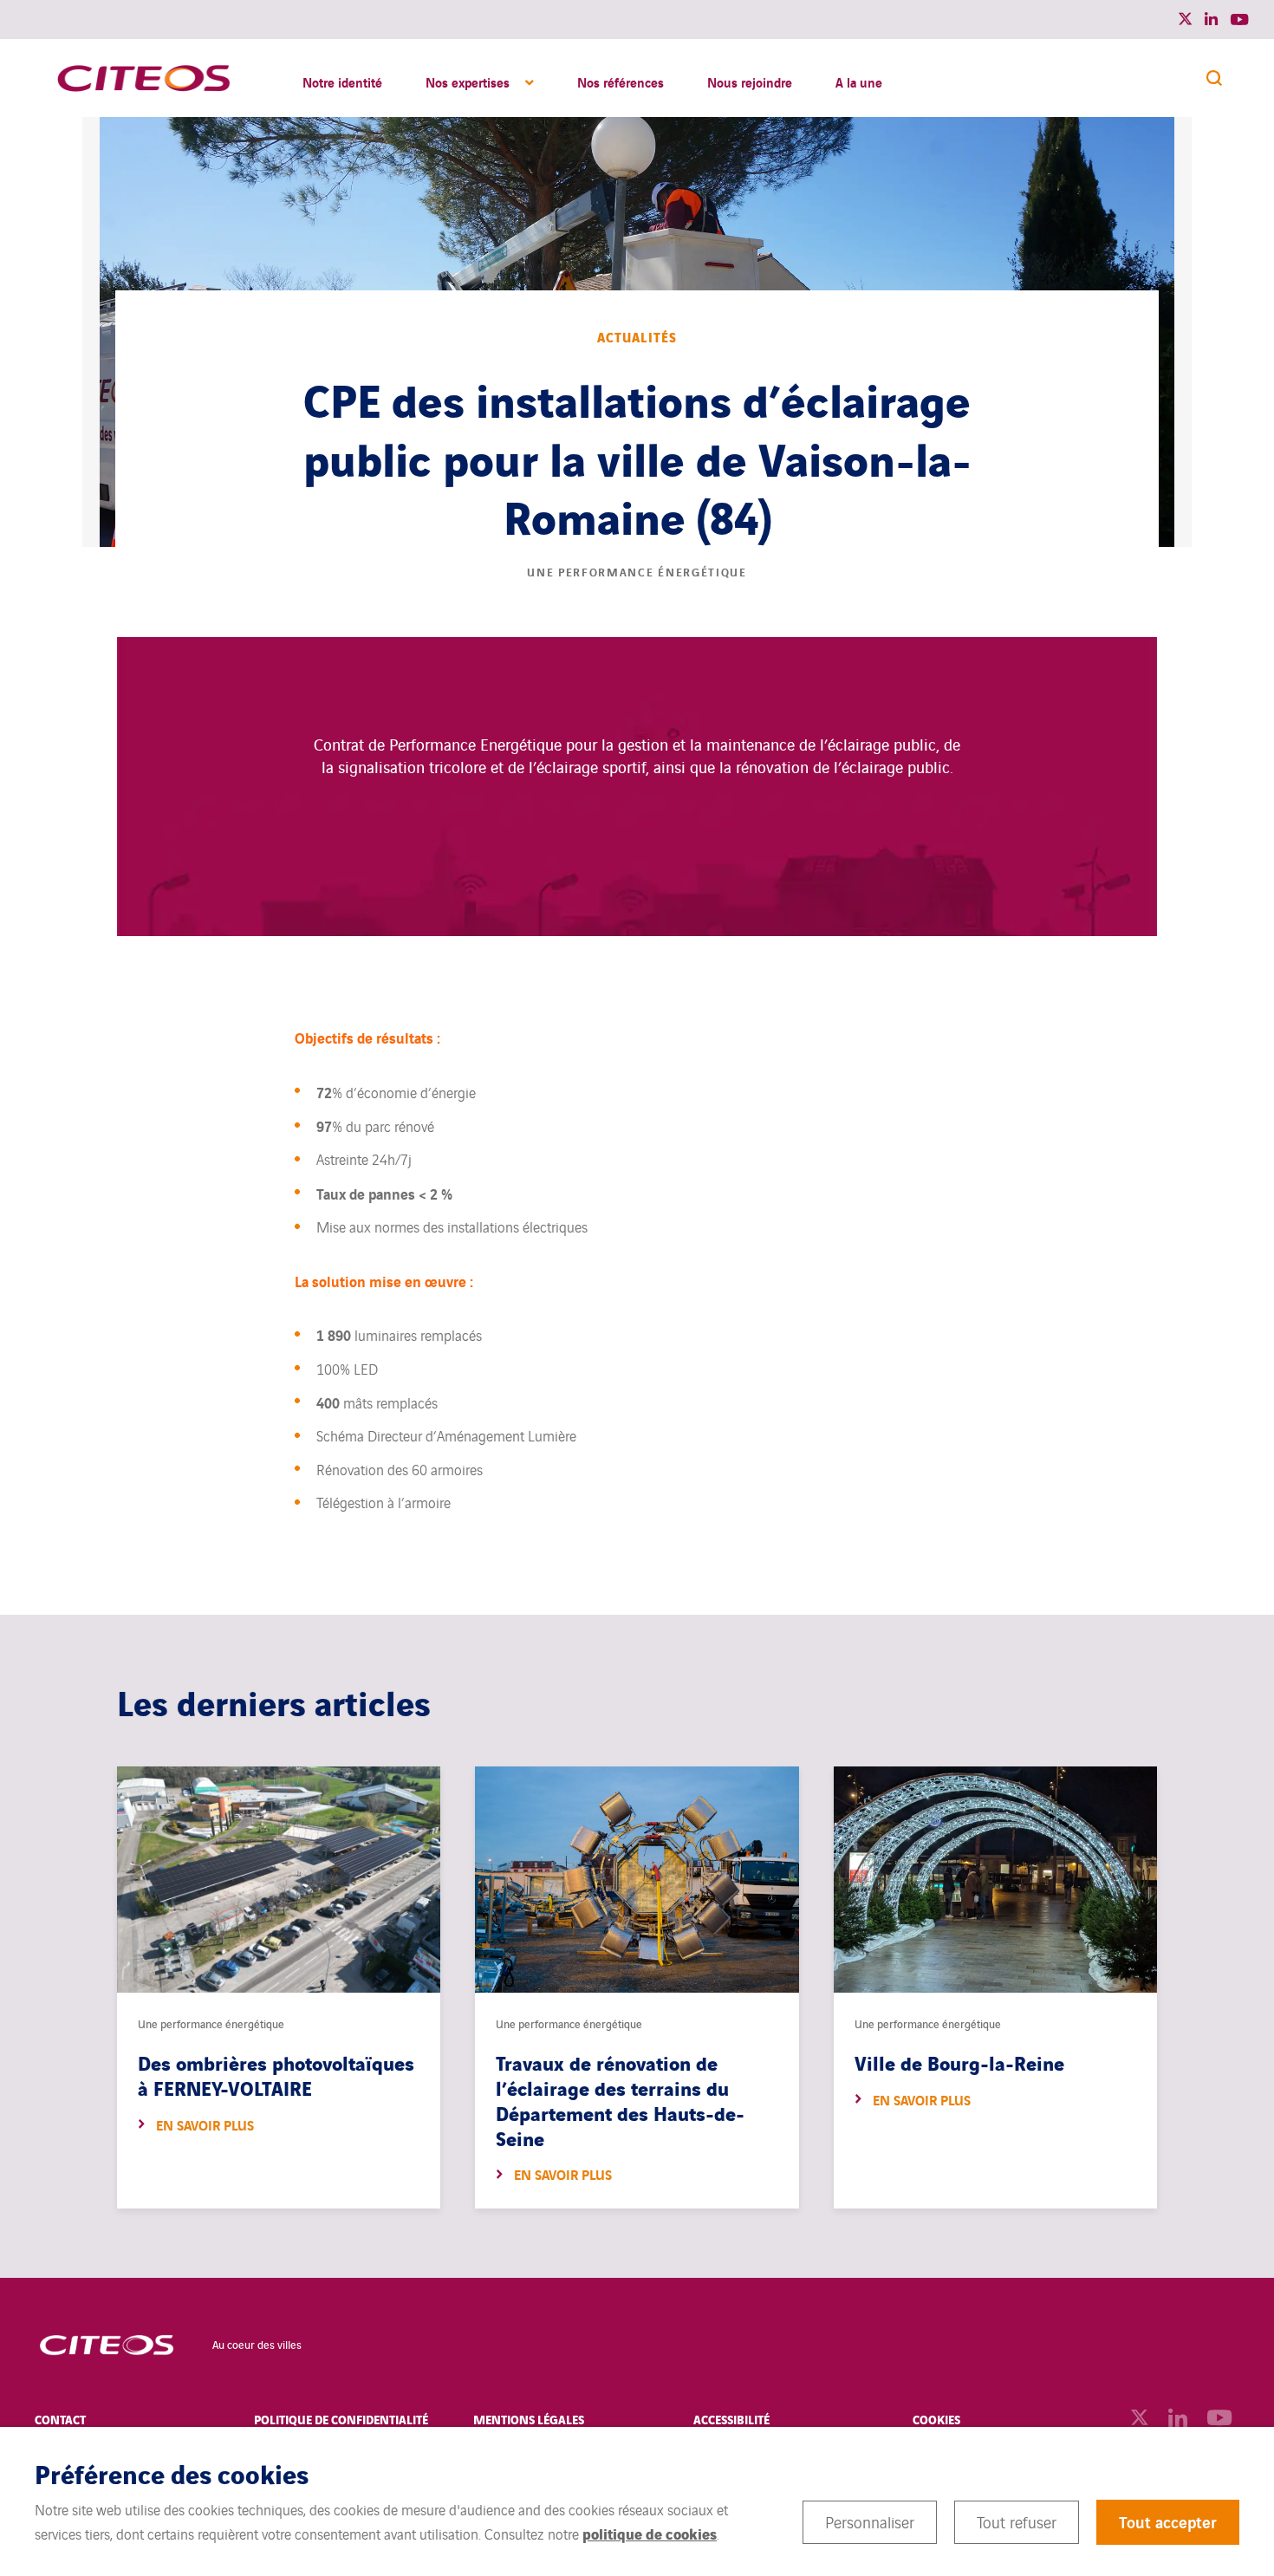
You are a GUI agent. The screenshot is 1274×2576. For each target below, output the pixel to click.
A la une (859, 81)
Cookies (936, 2419)
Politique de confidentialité (341, 2419)
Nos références (621, 81)
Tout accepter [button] (1168, 2521)
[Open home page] (143, 78)
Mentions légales (529, 2419)
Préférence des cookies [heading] (172, 2473)
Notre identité (342, 81)
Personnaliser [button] (870, 2521)
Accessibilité (731, 2419)
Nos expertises (468, 81)
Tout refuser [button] (1017, 2521)
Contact (60, 2419)
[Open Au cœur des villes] (106, 2344)
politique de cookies (650, 2533)
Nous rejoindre (750, 81)
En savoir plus (205, 2125)
